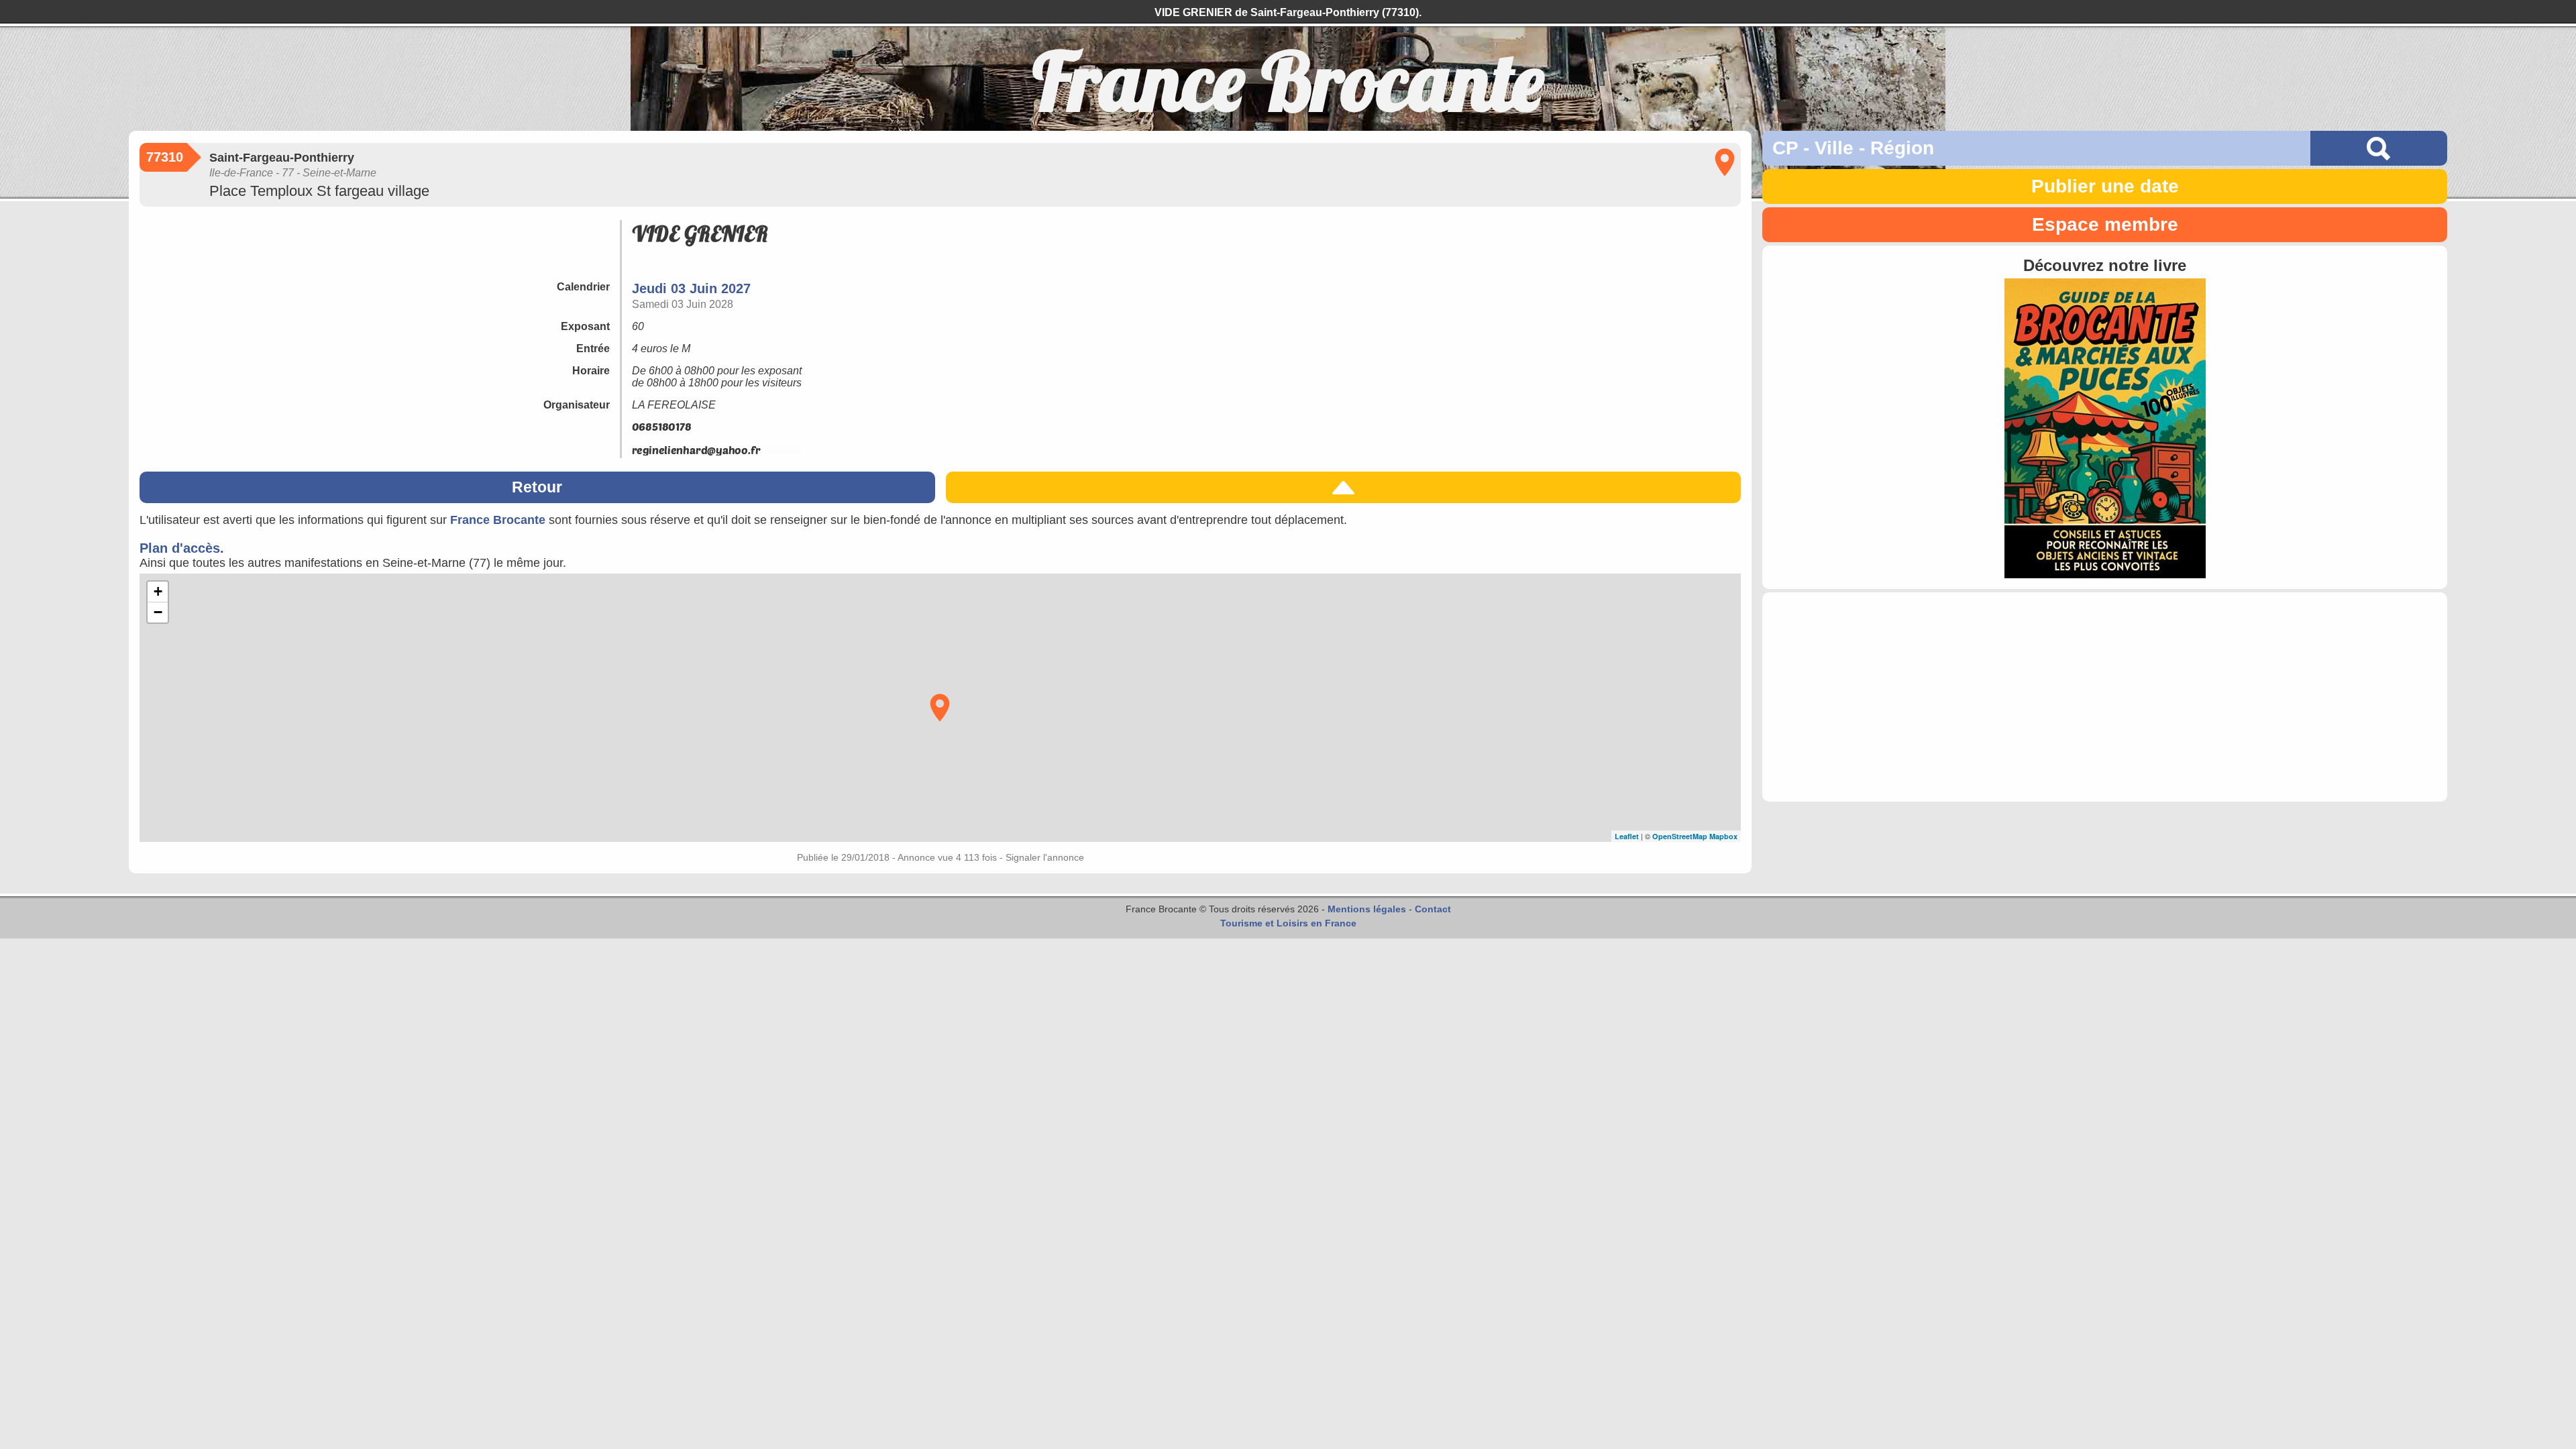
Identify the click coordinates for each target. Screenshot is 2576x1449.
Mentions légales (1367, 909)
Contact (1433, 909)
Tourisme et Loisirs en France (1288, 923)
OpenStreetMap (1680, 836)
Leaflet (1627, 836)
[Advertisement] (2105, 697)
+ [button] (158, 591)
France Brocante (498, 520)
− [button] (158, 612)
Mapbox (1723, 836)
